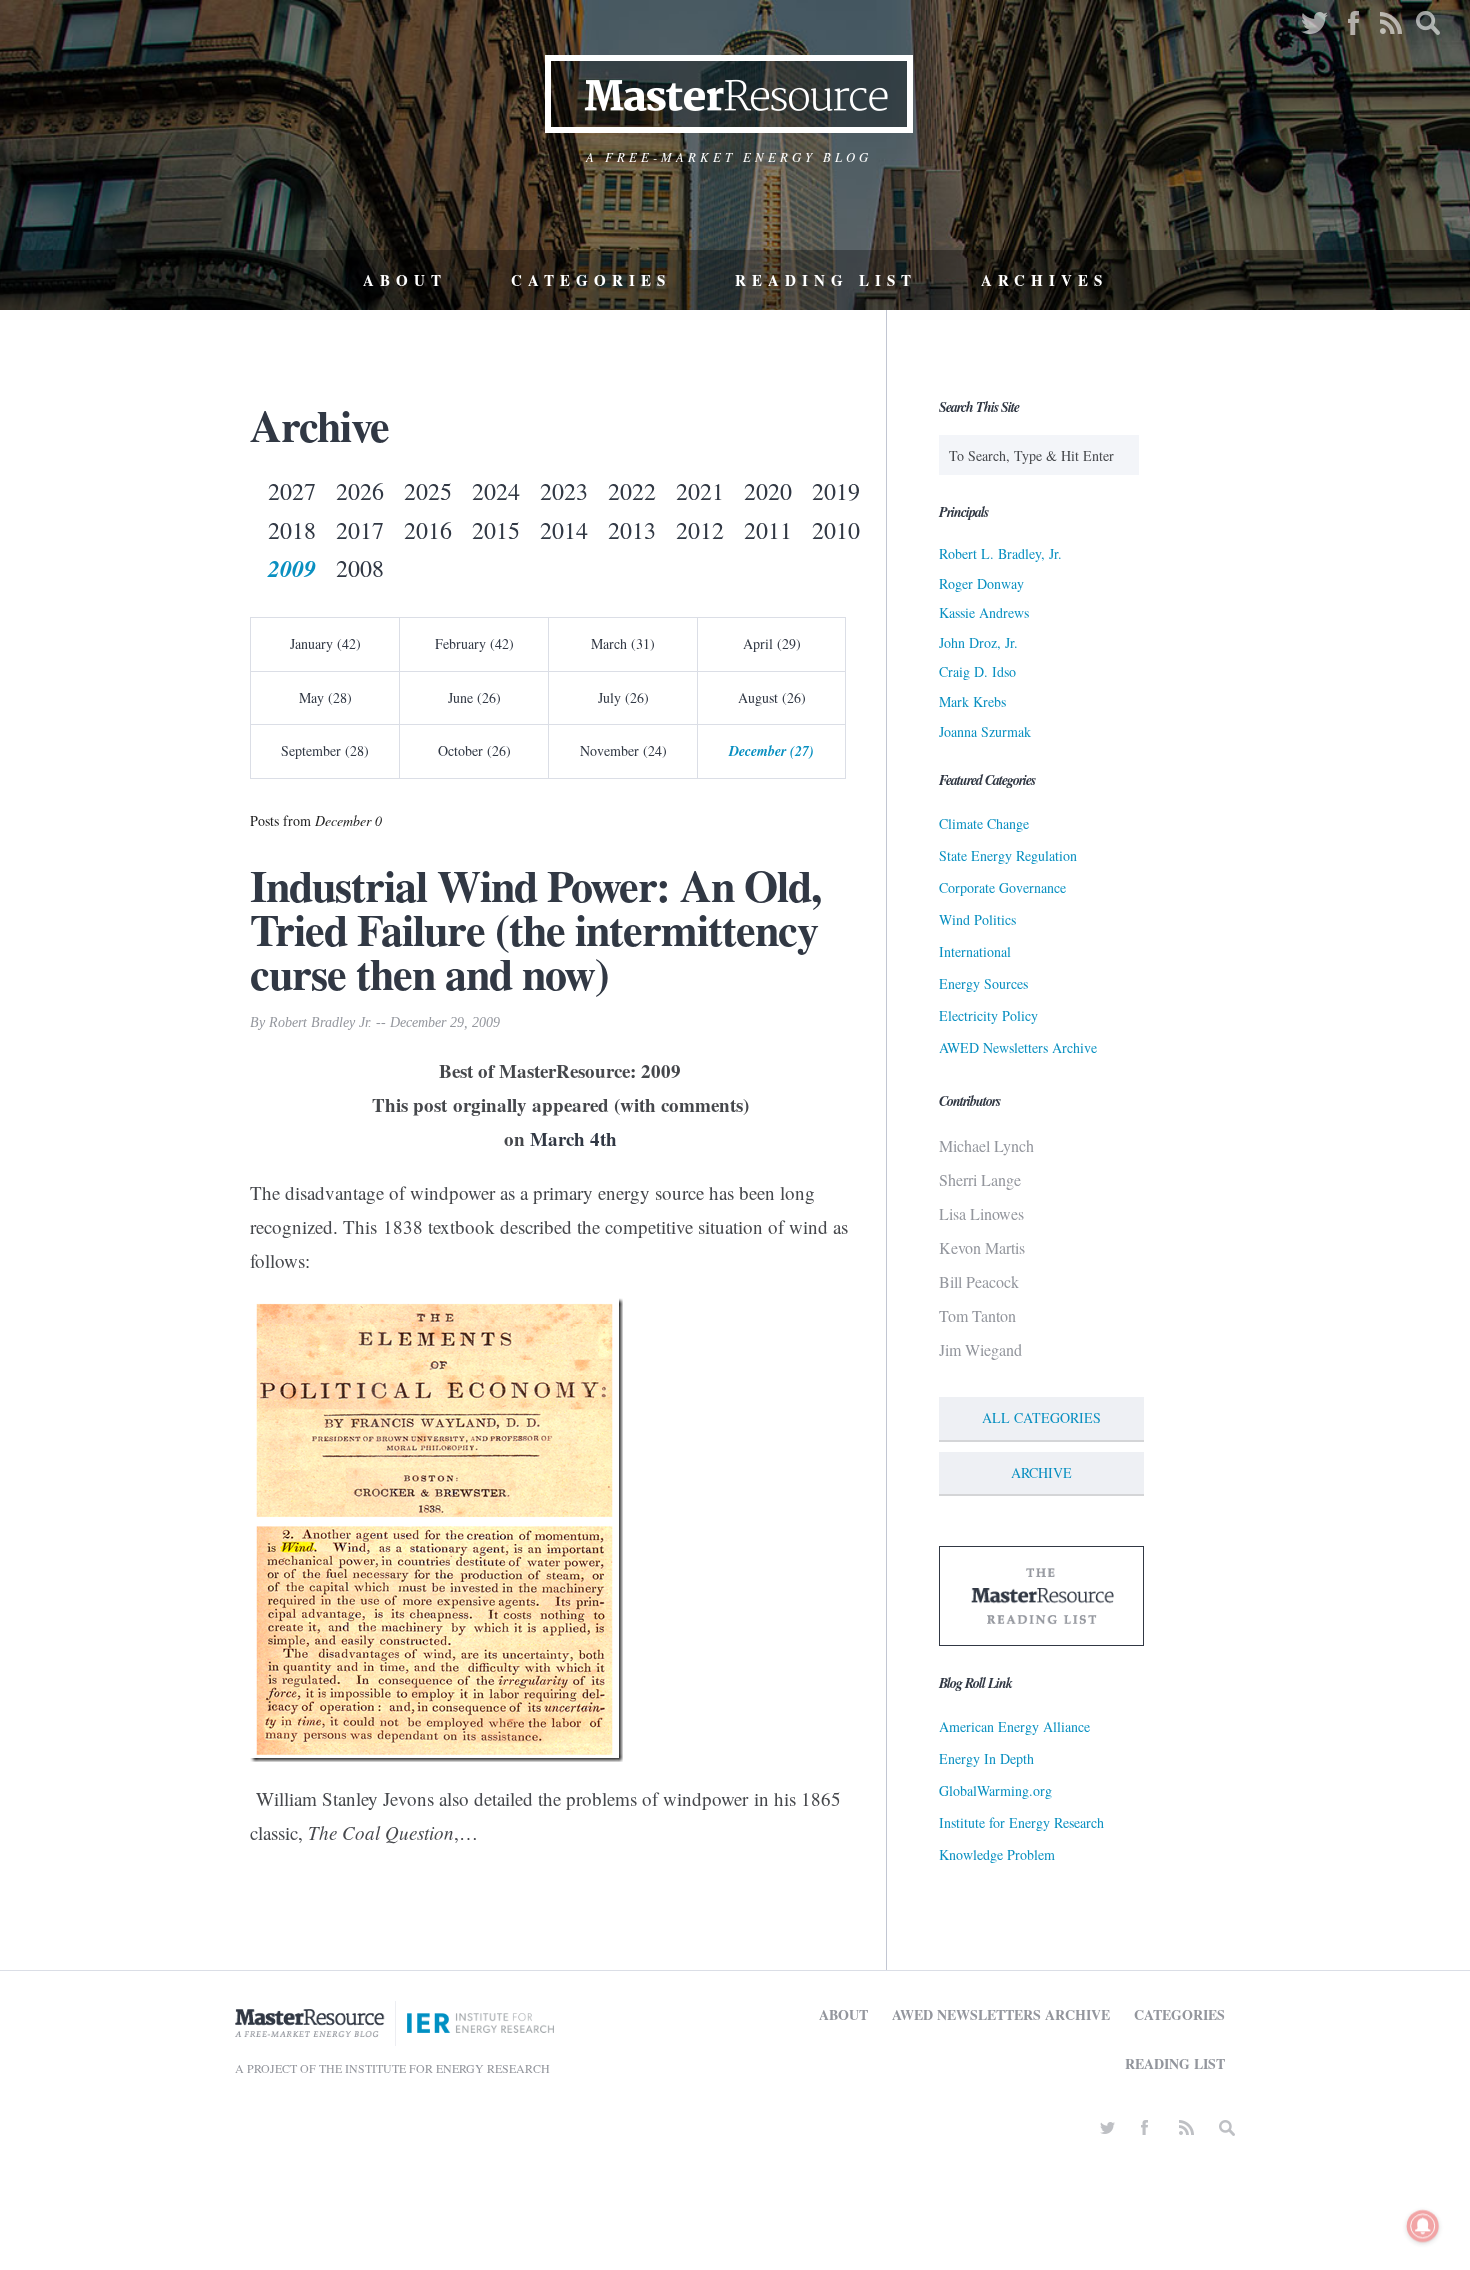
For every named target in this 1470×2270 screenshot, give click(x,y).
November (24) (623, 750)
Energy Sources (983, 983)
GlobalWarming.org (995, 1790)
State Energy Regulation (1008, 855)
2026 (360, 491)
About (405, 280)
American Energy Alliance (1014, 1726)
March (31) (623, 643)
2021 (700, 491)
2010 (836, 530)
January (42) (325, 643)
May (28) (325, 697)
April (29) (772, 643)
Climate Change (984, 823)
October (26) (474, 750)
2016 (428, 530)
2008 (360, 568)
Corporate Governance (1002, 887)
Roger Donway (981, 583)
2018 (292, 530)
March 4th (573, 1138)
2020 (768, 491)
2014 (564, 530)
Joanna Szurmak (985, 731)
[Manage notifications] (1423, 2226)
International (975, 951)
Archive (1041, 1472)
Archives (1044, 280)
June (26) (474, 697)
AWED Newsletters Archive (1018, 1047)
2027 (292, 491)
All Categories (1041, 1417)
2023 (564, 491)
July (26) (623, 697)
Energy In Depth (986, 1758)
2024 (496, 491)
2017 (360, 530)
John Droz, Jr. (978, 642)
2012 (700, 530)
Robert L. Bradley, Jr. (1000, 553)
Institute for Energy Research (1021, 1822)
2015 (496, 530)
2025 (428, 491)
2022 (632, 491)
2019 (836, 491)
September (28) (325, 750)
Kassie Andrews (984, 612)
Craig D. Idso (977, 671)
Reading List (826, 280)
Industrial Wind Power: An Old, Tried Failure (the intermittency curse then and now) (535, 929)
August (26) (772, 697)
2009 (292, 568)
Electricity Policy (988, 1015)
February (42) (474, 643)
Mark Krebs (972, 701)
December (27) (771, 751)
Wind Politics (977, 919)
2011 (768, 530)
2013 (632, 530)
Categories (591, 280)
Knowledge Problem (997, 1854)
